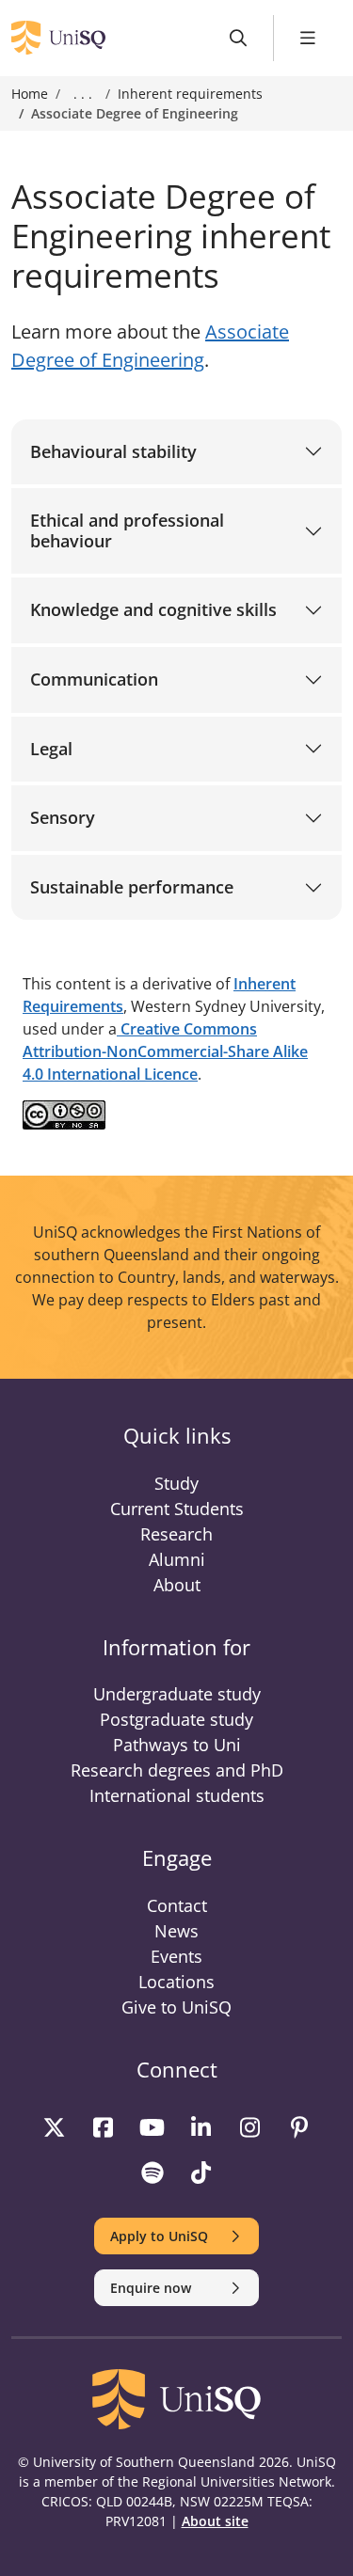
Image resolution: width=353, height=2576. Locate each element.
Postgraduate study (176, 1719)
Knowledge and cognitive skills (153, 609)
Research (176, 1534)
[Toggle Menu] (308, 38)
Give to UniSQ (176, 2007)
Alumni (177, 1559)
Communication (94, 679)
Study (176, 1483)
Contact (177, 1905)
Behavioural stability (113, 451)
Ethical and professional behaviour (127, 530)
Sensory (63, 817)
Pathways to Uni (177, 1745)
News (176, 1931)
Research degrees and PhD (177, 1770)
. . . (83, 94)
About (177, 1585)
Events (176, 1956)
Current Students (177, 1509)
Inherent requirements (190, 94)
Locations (176, 1982)
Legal (51, 749)
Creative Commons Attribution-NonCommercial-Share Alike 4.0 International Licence (165, 1051)
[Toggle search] (239, 38)
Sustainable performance (132, 887)
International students (177, 1795)
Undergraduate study (177, 1694)
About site (215, 2521)
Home (30, 94)
